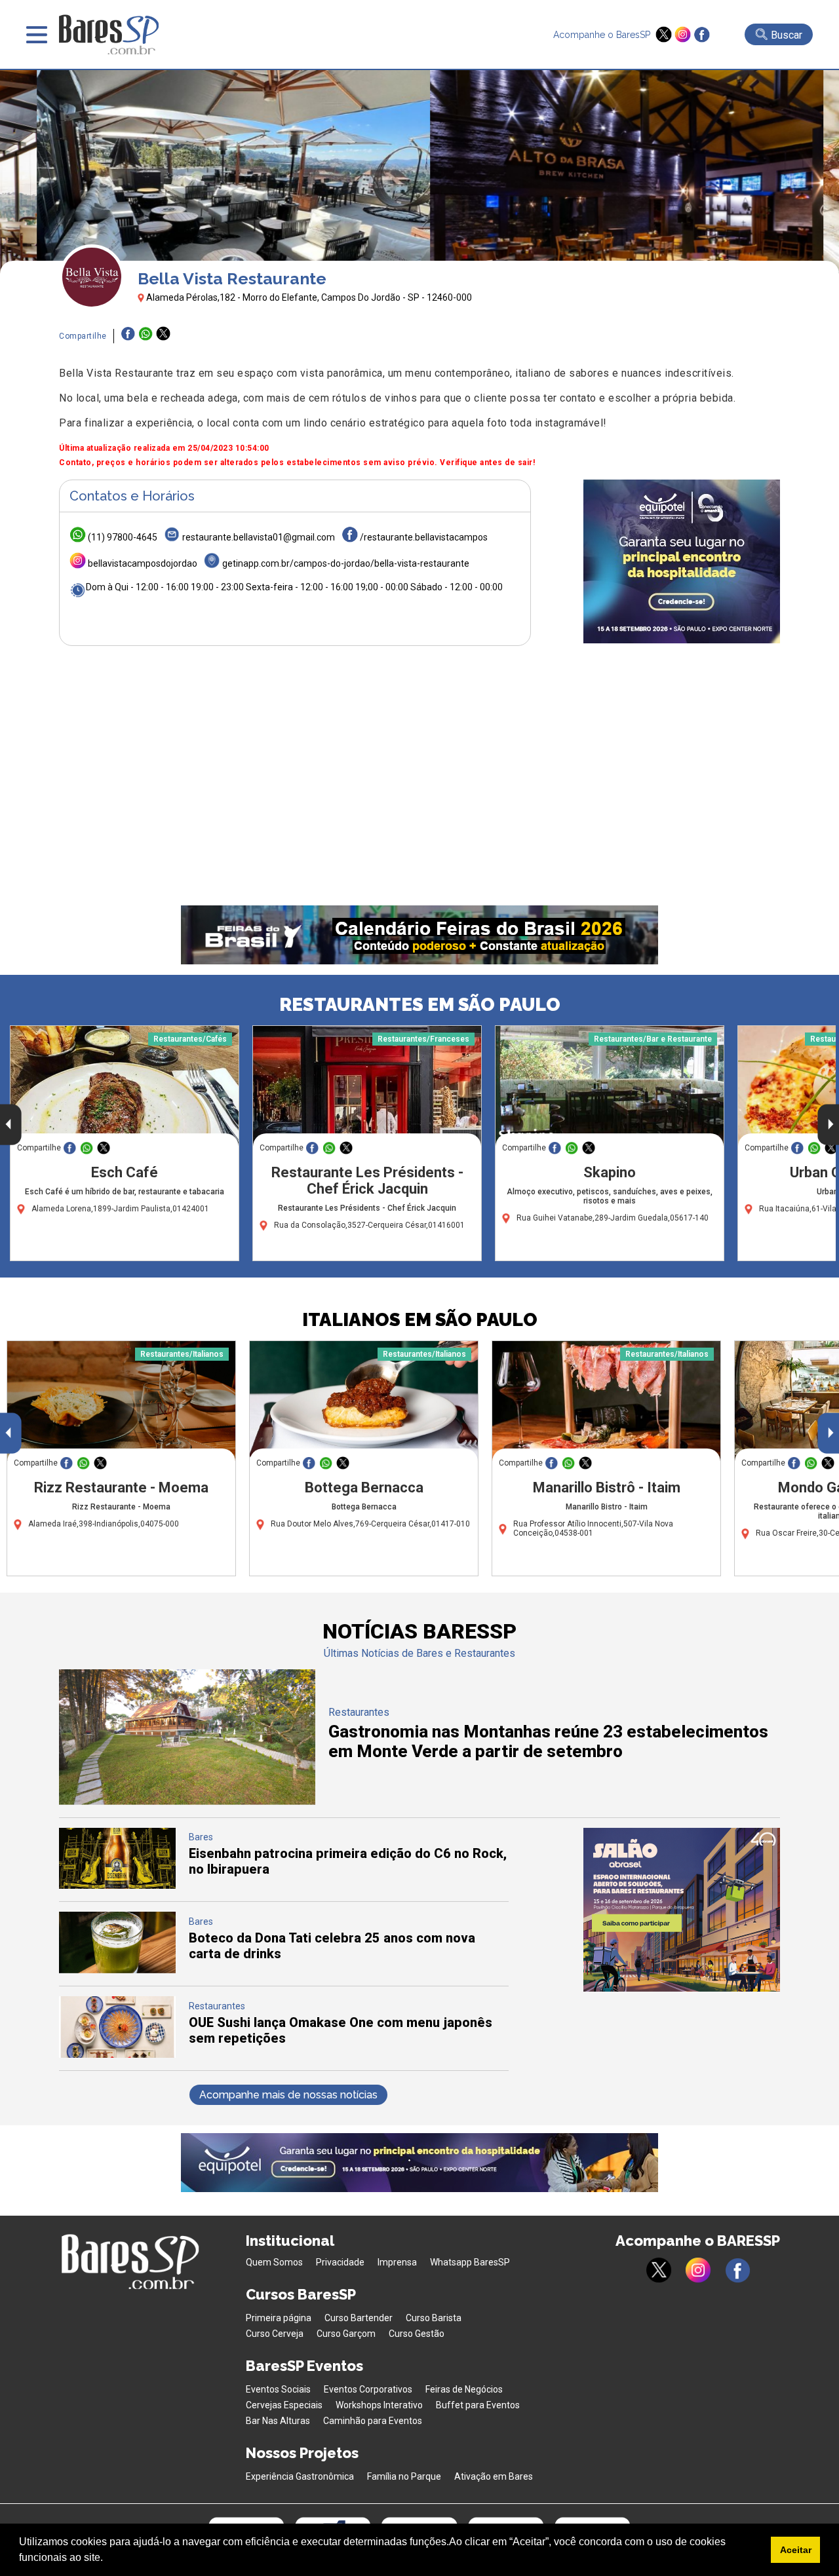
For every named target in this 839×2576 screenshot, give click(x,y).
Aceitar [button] (796, 2550)
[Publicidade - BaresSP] (682, 561)
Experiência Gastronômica (300, 2476)
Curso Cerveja (275, 2334)
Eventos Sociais (278, 2389)
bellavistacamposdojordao (143, 563)
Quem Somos (274, 2262)
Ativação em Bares (494, 2476)
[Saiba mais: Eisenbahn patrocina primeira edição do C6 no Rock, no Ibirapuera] (117, 1885)
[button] (107, 2559)
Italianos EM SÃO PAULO (420, 1320)
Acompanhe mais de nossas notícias (288, 2095)
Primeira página (279, 2318)
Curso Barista (434, 2318)
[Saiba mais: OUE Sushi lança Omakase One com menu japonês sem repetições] (117, 2054)
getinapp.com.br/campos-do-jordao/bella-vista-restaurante (346, 563)
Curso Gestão (417, 2334)
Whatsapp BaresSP (470, 2262)
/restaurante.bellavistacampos (424, 537)
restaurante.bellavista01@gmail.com (259, 537)
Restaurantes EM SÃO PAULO (420, 1005)
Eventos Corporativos (368, 2389)
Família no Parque (404, 2476)
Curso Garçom (346, 2334)
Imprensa (397, 2262)
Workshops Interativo (379, 2405)
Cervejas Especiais (284, 2405)
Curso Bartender (359, 2318)
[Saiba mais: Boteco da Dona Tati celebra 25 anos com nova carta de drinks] (117, 1970)
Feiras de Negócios (464, 2389)
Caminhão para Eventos (373, 2421)
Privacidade (340, 2262)
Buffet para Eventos (478, 2405)
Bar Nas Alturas (278, 2421)
